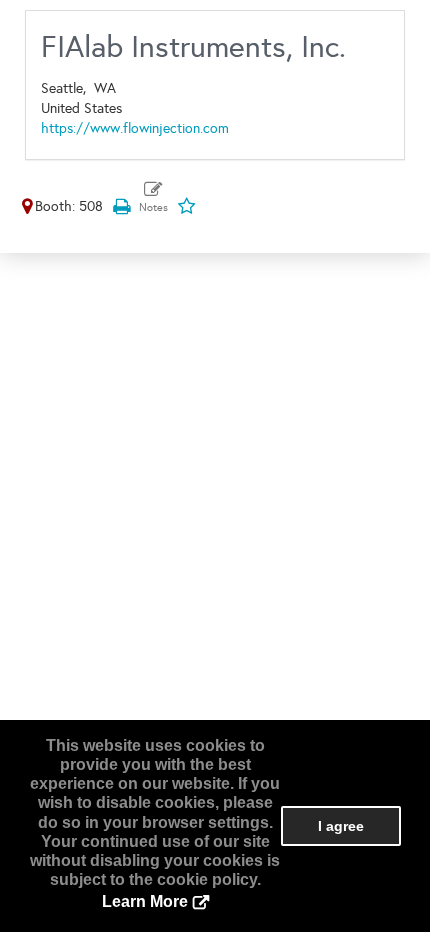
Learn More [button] (145, 901)
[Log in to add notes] (153, 198)
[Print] (121, 206)
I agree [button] (341, 826)
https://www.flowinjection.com (135, 128)
